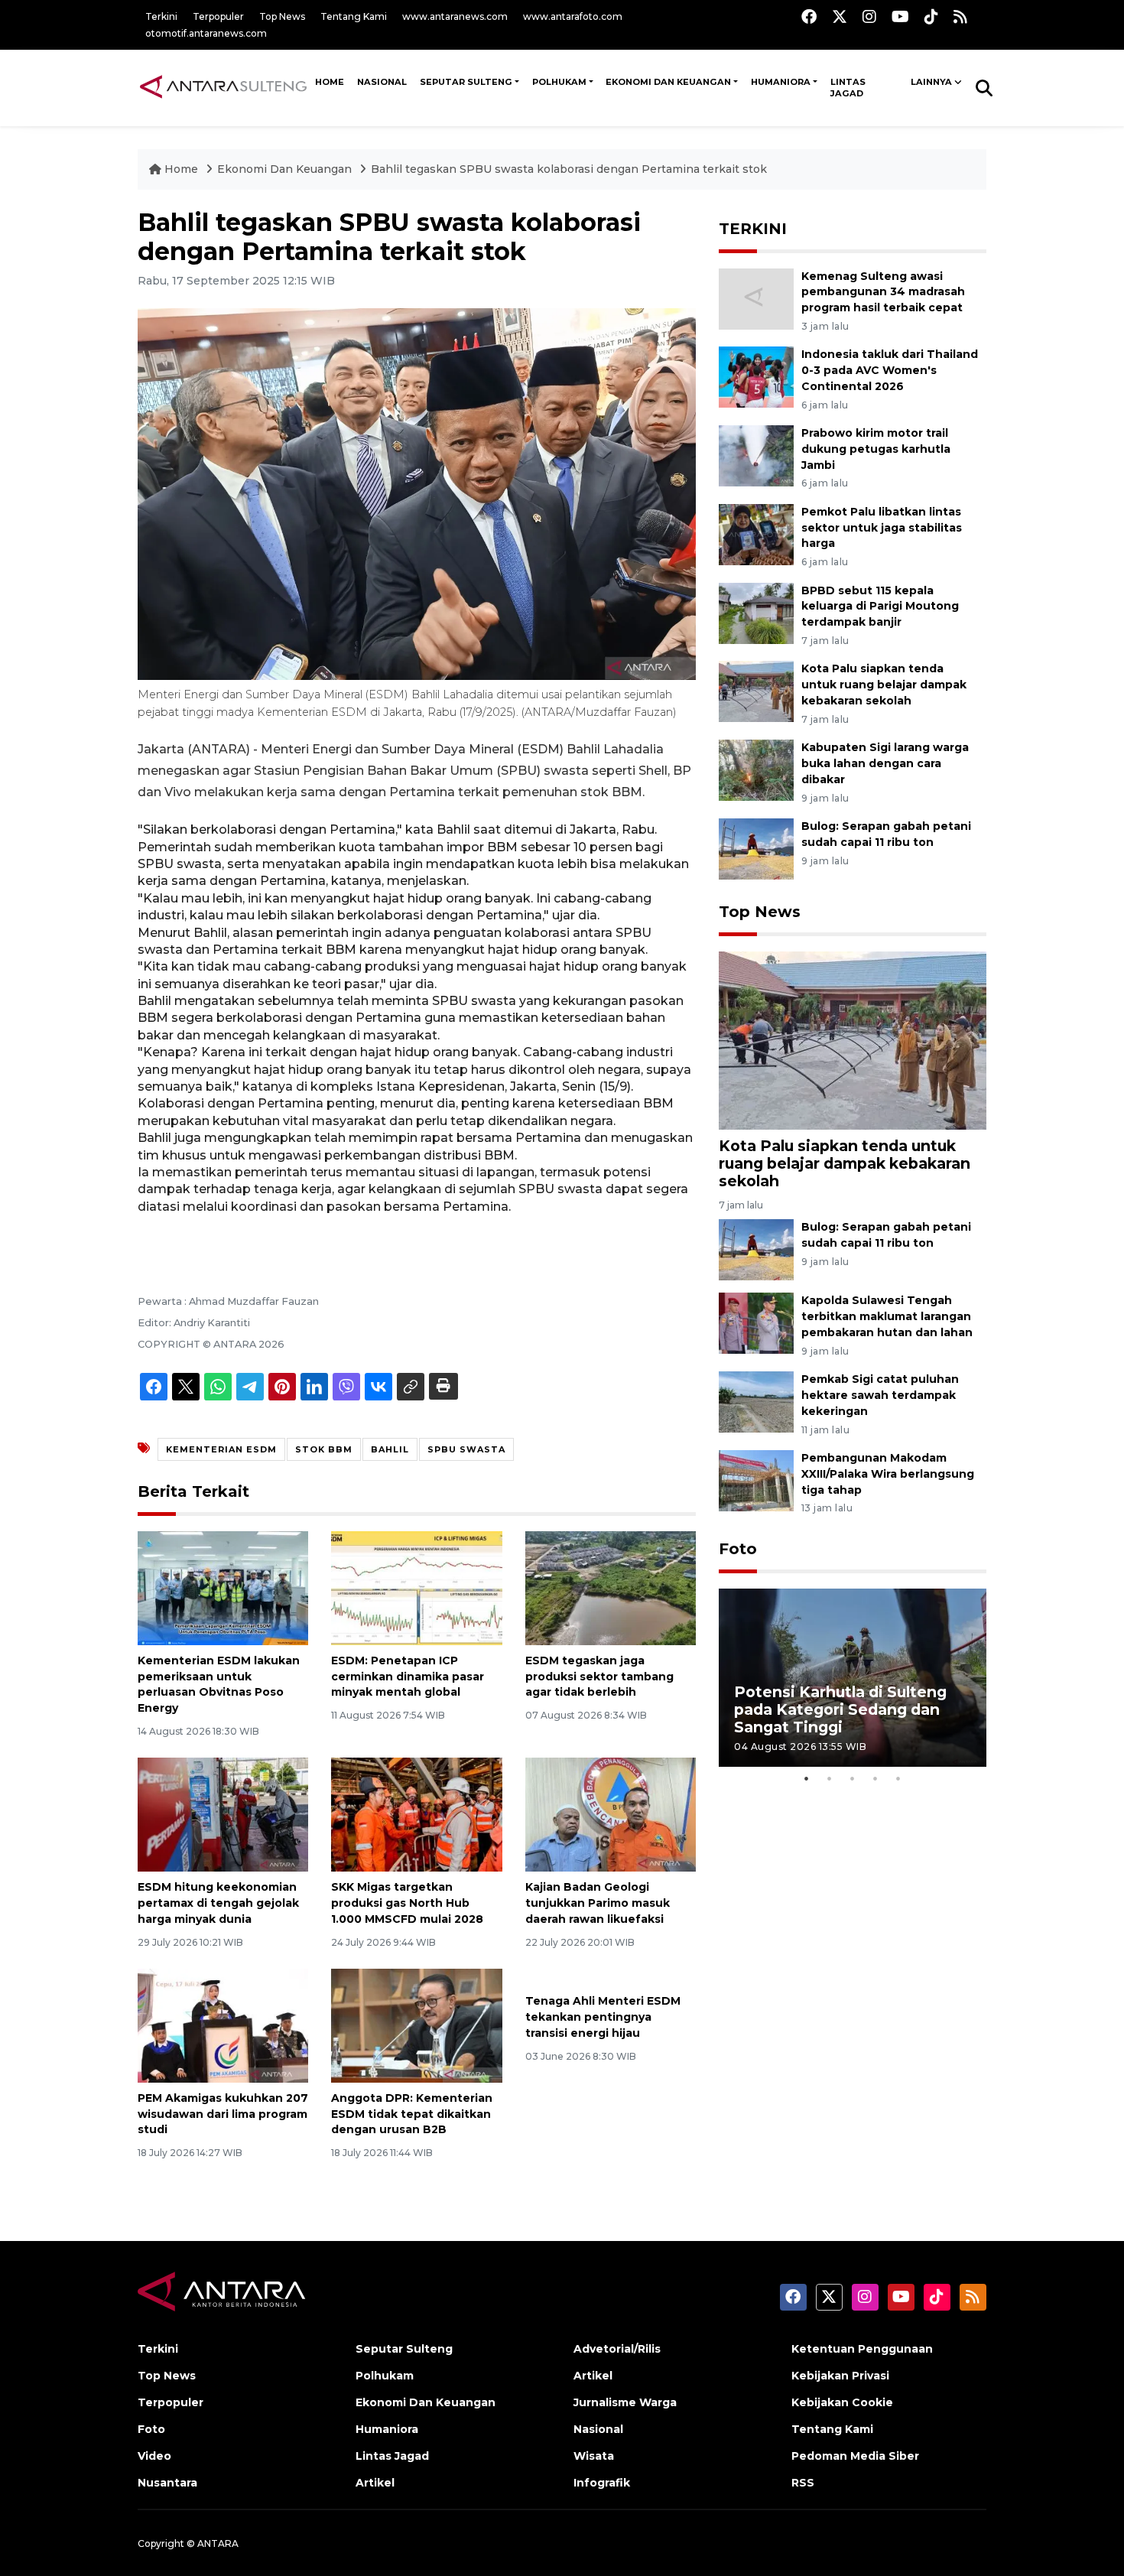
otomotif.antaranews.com (206, 33)
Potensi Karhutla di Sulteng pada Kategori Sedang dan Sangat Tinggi (840, 1709)
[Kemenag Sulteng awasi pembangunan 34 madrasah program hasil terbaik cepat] (756, 298)
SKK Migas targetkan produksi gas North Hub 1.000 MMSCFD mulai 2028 (407, 1903)
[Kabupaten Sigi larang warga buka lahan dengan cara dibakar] (756, 769)
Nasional (598, 2429)
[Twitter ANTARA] (840, 16)
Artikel (375, 2483)
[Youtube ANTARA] (900, 16)
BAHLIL (390, 1449)
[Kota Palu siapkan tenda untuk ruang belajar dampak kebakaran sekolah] (756, 691)
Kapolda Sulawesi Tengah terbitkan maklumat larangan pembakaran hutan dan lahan (887, 1316)
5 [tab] (898, 1778)
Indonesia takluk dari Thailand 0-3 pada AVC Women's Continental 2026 (890, 370)
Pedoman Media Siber (855, 2456)
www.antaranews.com (455, 16)
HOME (330, 82)
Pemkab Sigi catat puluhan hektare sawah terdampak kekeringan (880, 1395)
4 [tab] (875, 1778)
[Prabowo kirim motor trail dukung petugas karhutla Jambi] (756, 455)
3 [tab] (853, 1778)
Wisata (594, 2456)
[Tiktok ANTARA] (931, 16)
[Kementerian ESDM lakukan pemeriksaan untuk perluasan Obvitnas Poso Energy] (223, 1587)
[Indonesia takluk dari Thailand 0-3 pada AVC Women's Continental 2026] (756, 377)
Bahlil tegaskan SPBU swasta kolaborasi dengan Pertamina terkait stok (569, 169)
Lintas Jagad (848, 88)
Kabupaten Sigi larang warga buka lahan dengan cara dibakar (885, 763)
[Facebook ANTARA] (809, 16)
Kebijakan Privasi (840, 2376)
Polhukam (559, 82)
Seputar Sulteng (466, 82)
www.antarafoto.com (573, 16)
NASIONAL (382, 82)
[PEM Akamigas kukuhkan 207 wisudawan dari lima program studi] (223, 2025)
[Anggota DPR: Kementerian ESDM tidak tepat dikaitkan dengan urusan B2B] (416, 2025)
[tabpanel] (853, 1678)
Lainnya (931, 82)
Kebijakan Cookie (842, 2402)
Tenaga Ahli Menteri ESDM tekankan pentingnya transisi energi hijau (603, 2017)
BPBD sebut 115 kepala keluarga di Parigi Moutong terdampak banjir (880, 607)
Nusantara (167, 2483)
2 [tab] (830, 1778)
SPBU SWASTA (466, 1449)
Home (181, 169)
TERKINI (753, 229)
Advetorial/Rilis (617, 2349)
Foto (738, 1549)
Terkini (161, 16)
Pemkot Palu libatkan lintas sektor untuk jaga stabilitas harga (882, 528)
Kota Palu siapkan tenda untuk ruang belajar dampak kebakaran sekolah (884, 685)
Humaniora (781, 82)
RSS (803, 2483)
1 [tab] (807, 1778)
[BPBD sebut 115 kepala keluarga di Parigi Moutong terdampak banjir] (756, 612)
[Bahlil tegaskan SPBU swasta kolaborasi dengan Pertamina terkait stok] (853, 1040)
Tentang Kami (354, 16)
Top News (282, 16)
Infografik (602, 2483)
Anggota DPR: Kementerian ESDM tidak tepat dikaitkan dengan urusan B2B (412, 2114)
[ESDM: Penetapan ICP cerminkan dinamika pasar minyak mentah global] (416, 1587)
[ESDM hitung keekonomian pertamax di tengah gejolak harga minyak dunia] (223, 1814)
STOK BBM (324, 1449)
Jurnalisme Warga (625, 2402)
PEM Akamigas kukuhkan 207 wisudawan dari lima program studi (223, 2114)
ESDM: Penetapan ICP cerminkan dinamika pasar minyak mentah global (408, 1677)
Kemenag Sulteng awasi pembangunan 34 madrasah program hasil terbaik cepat (883, 292)
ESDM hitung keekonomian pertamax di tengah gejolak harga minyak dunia (218, 1903)
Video (154, 2456)
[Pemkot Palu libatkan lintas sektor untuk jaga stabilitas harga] (756, 533)
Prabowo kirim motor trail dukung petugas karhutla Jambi (876, 449)
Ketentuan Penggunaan (862, 2349)
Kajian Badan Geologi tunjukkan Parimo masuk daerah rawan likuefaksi (598, 1903)
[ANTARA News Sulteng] (223, 87)
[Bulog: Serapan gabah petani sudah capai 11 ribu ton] (756, 848)
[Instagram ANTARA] (869, 16)
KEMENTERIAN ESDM (221, 1449)
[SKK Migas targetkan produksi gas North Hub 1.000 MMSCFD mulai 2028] (416, 1814)
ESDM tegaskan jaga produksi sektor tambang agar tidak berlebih (599, 1677)
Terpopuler (218, 16)
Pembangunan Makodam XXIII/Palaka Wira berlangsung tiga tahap (888, 1474)
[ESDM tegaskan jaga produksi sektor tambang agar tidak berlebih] (611, 1587)
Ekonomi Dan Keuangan (668, 82)
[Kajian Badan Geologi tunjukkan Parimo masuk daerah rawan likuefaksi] (611, 1814)
